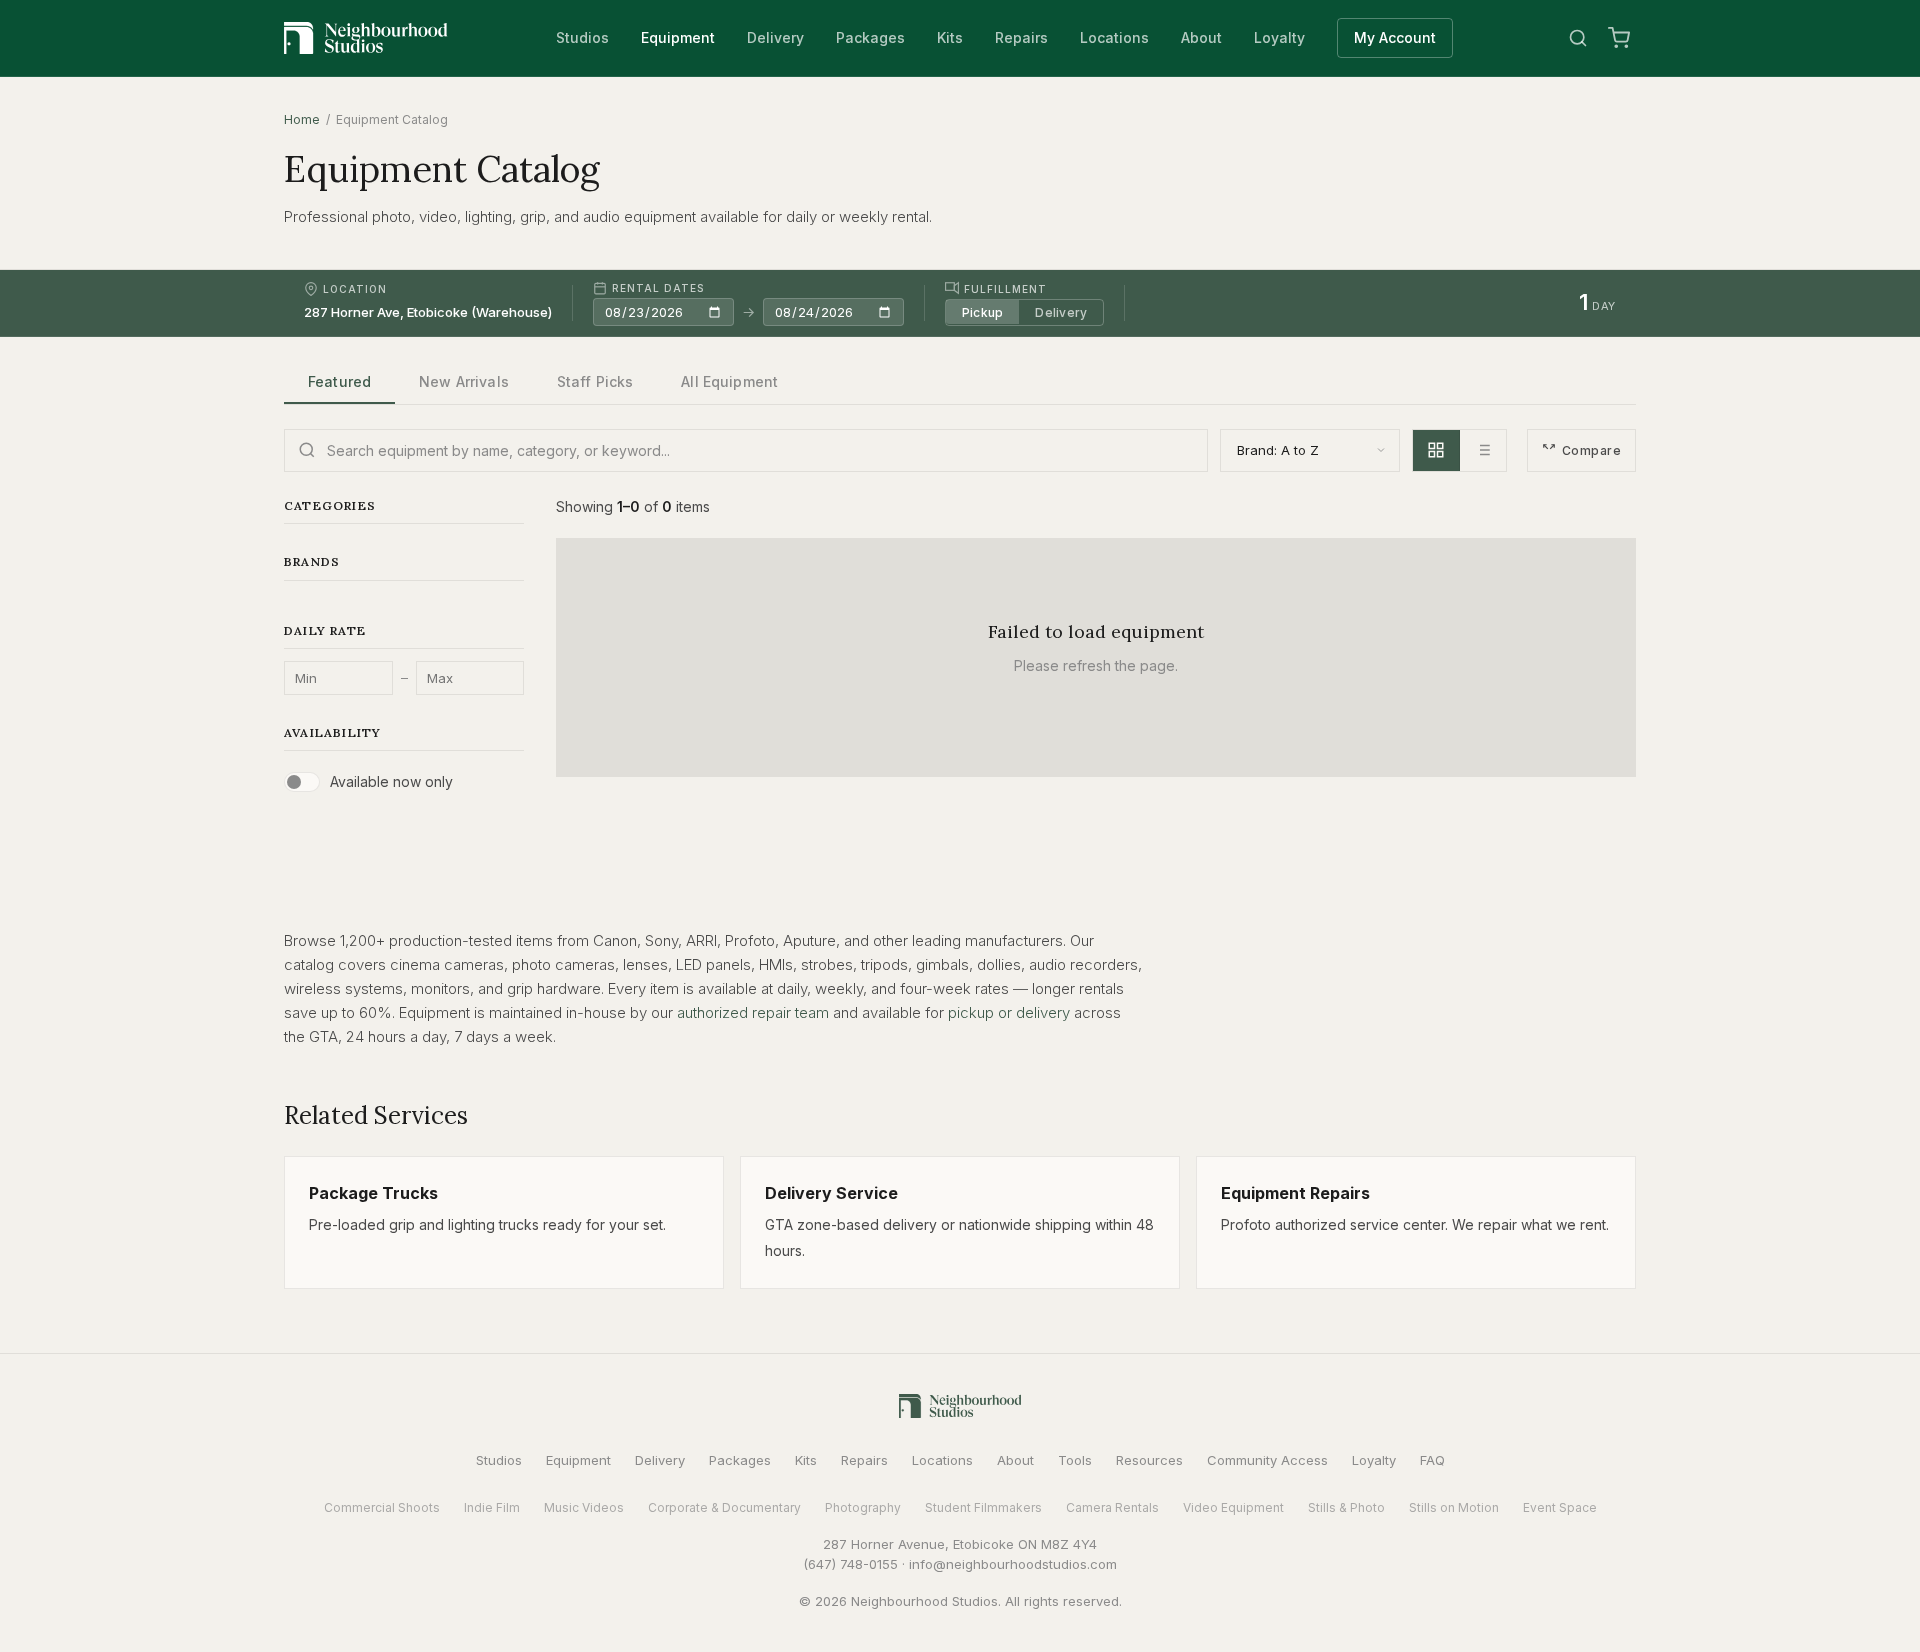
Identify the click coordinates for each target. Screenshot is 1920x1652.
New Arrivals (464, 381)
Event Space (1560, 1507)
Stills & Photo (1346, 1507)
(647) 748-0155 (850, 1564)
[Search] (1578, 38)
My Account (1395, 37)
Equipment (678, 37)
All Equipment (729, 381)
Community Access (1267, 1460)
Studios (582, 37)
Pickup (982, 311)
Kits (950, 37)
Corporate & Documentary (724, 1507)
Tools (1075, 1460)
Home (302, 119)
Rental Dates (658, 288)
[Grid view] (1436, 450)
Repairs (1021, 37)
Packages (870, 37)
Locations (1114, 37)
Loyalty (1279, 37)
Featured (339, 381)
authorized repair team (753, 1012)
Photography (863, 1507)
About (1201, 37)
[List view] (1483, 450)
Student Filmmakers (983, 1507)
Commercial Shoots (382, 1507)
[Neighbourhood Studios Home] (366, 38)
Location (355, 289)
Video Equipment (1233, 1507)
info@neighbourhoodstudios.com (1013, 1564)
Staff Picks (595, 381)
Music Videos (584, 1507)
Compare (1591, 450)
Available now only (391, 781)
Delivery (775, 37)
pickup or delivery (1009, 1012)
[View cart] (1619, 38)
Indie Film (492, 1507)
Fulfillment (1005, 288)
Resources (1149, 1460)
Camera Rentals (1112, 1507)
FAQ (1432, 1460)
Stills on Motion (1454, 1507)
